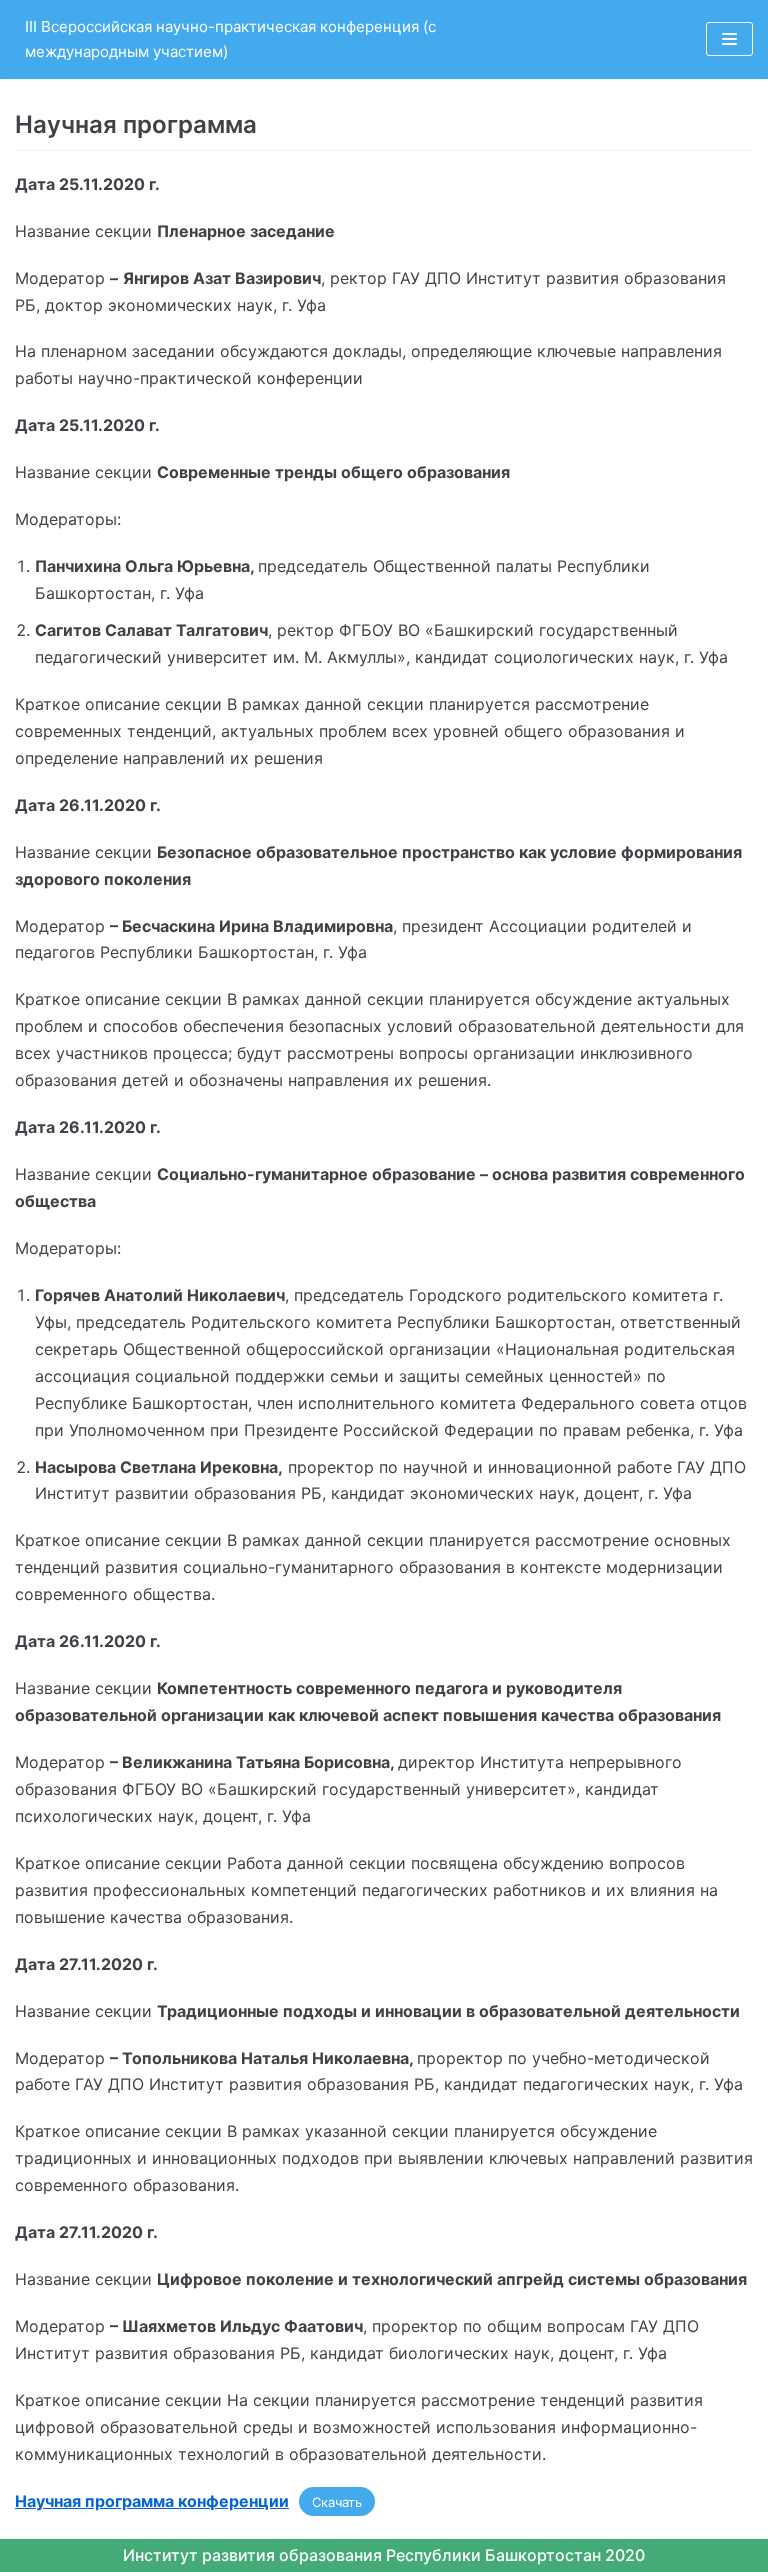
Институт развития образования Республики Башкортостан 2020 (384, 2555)
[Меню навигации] (729, 39)
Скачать (337, 2502)
